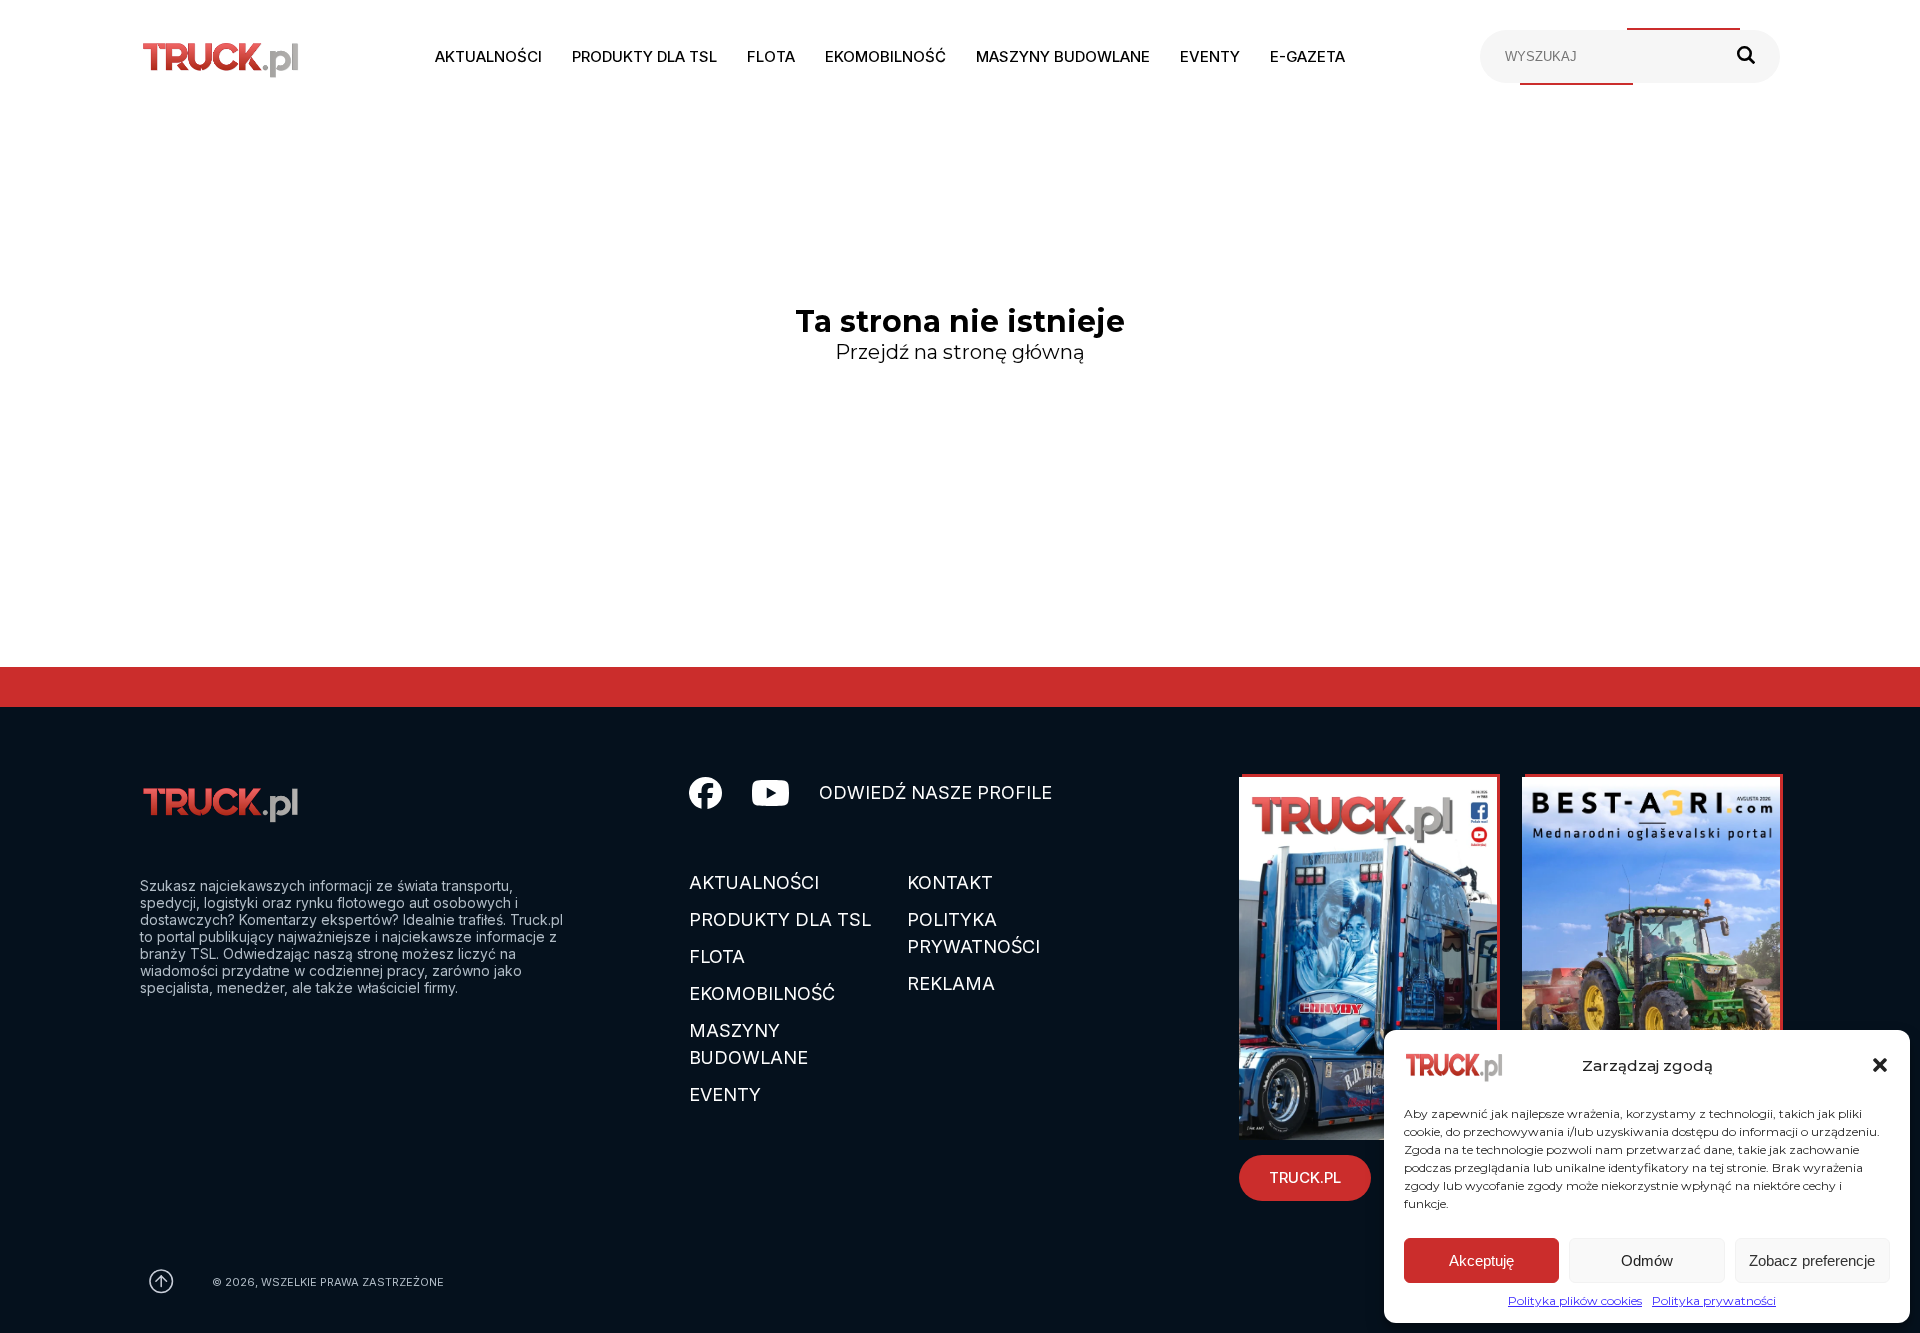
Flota (771, 56)
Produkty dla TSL (644, 56)
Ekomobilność (885, 56)
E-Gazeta (1307, 56)
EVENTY (725, 1094)
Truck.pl (1305, 1177)
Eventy (1210, 56)
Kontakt (950, 882)
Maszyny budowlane (1063, 56)
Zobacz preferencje (1812, 1260)
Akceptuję (1481, 1260)
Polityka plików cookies (1575, 1300)
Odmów (1647, 1260)
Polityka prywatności (1714, 1300)
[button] (1880, 1065)
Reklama (951, 983)
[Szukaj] (1746, 56)
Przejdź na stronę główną (960, 352)
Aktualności (488, 56)
